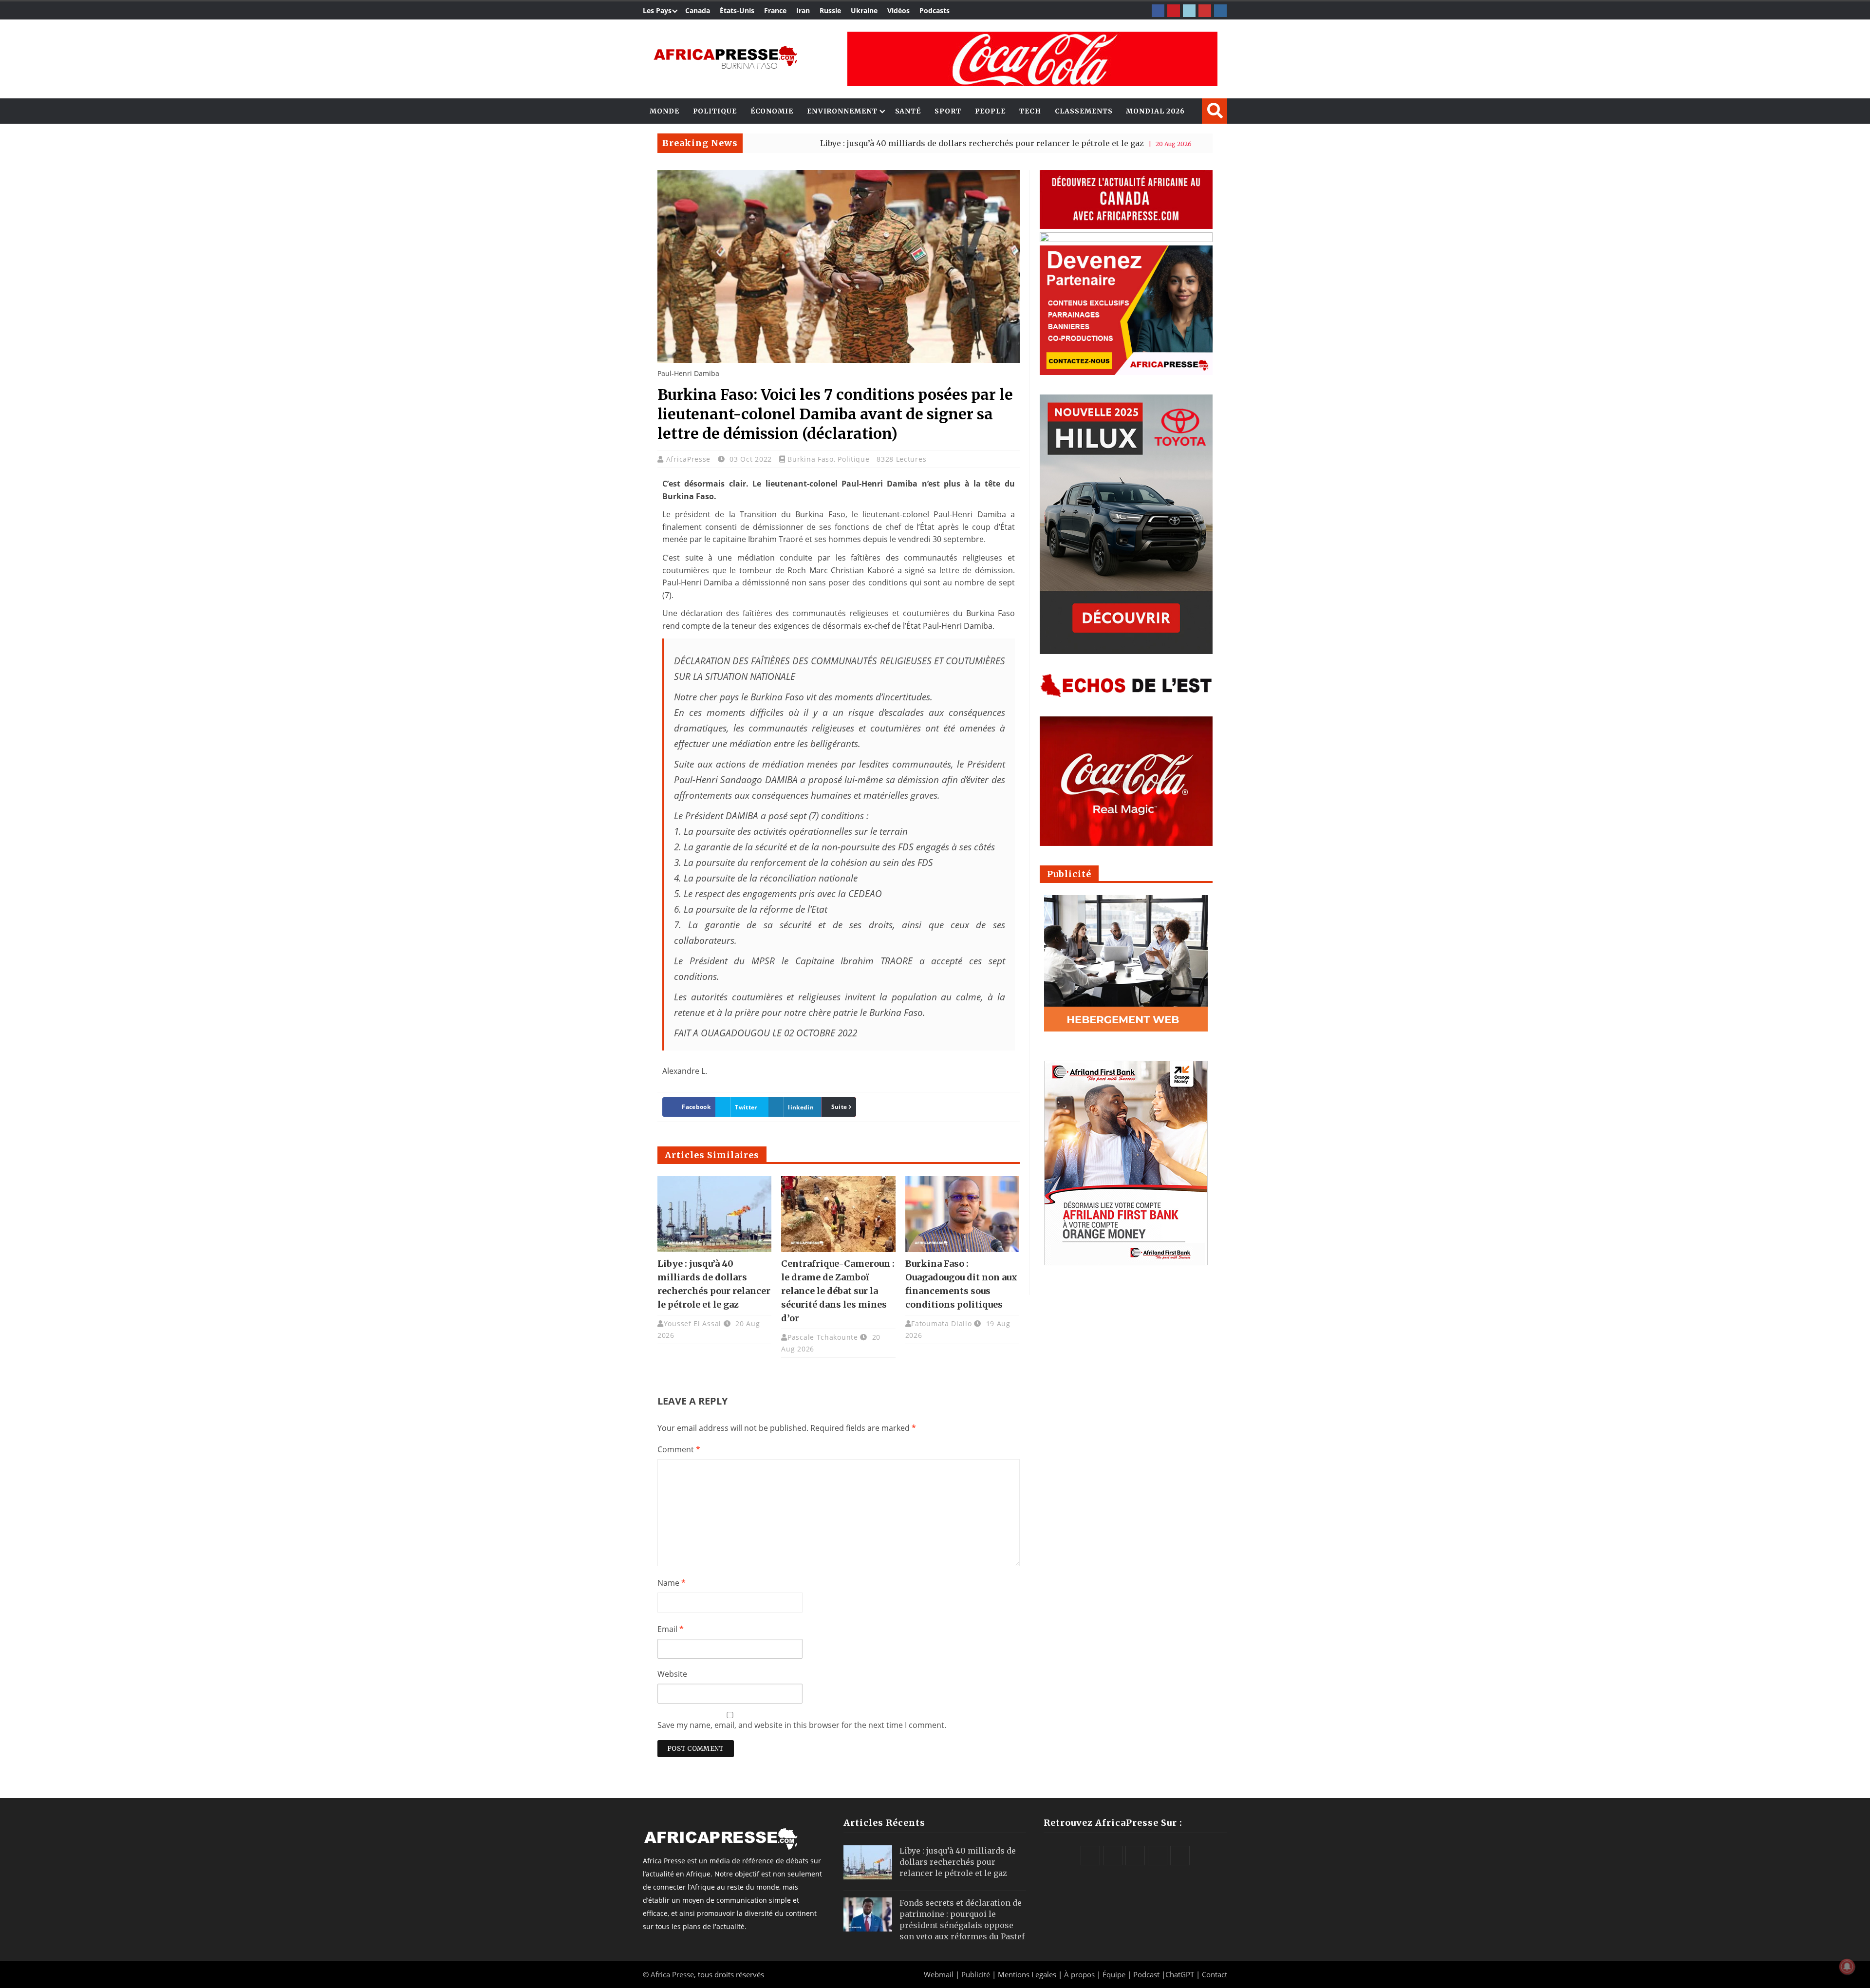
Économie (772, 111)
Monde (664, 111)
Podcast (1146, 1974)
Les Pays (657, 10)
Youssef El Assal (692, 1323)
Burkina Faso (810, 459)
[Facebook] (1158, 11)
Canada (698, 10)
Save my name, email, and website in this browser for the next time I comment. (802, 1725)
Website (672, 1674)
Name (672, 1583)
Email (671, 1629)
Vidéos (898, 10)
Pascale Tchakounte (823, 1337)
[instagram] (1220, 11)
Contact (1215, 1974)
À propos (1079, 1974)
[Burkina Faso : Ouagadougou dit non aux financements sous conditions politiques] (962, 1214)
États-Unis (737, 10)
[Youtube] (1205, 11)
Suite (839, 1107)
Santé (908, 111)
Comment (679, 1449)
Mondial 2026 (1155, 111)
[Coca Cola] (1032, 59)
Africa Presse (672, 1974)
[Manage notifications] (1847, 1967)
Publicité (977, 1974)
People (990, 111)
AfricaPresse (690, 459)
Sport (948, 111)
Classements (1084, 111)
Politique (715, 111)
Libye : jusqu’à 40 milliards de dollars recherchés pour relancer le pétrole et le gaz (855, 143)
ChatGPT (1180, 1974)
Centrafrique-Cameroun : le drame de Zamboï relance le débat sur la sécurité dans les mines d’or (838, 1291)
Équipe (1115, 1974)
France (775, 10)
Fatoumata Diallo (941, 1323)
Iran (803, 10)
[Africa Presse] (725, 56)
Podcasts (935, 10)
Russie (830, 10)
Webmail (939, 1974)
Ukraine (864, 10)
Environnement (842, 111)
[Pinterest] (1174, 11)
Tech (1030, 111)
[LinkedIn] (1189, 11)
